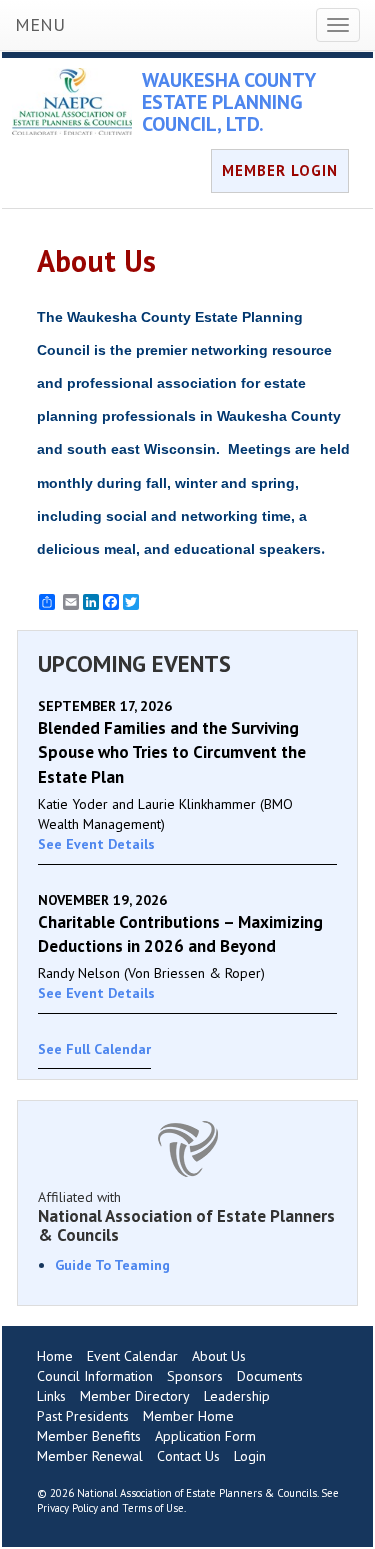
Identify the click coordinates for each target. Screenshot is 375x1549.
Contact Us (188, 1456)
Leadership (237, 1396)
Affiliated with (186, 1216)
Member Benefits (89, 1436)
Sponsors (195, 1376)
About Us (219, 1356)
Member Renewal (90, 1456)
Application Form (205, 1436)
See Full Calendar (94, 1049)
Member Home (188, 1416)
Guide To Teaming (112, 1265)
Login (250, 1456)
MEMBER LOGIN (280, 170)
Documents (270, 1376)
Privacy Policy (67, 1508)
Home (55, 1356)
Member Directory (135, 1396)
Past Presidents (83, 1416)
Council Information (95, 1376)
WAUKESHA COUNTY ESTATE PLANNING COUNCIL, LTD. (228, 102)
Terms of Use (153, 1508)
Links (51, 1396)
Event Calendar (132, 1356)
